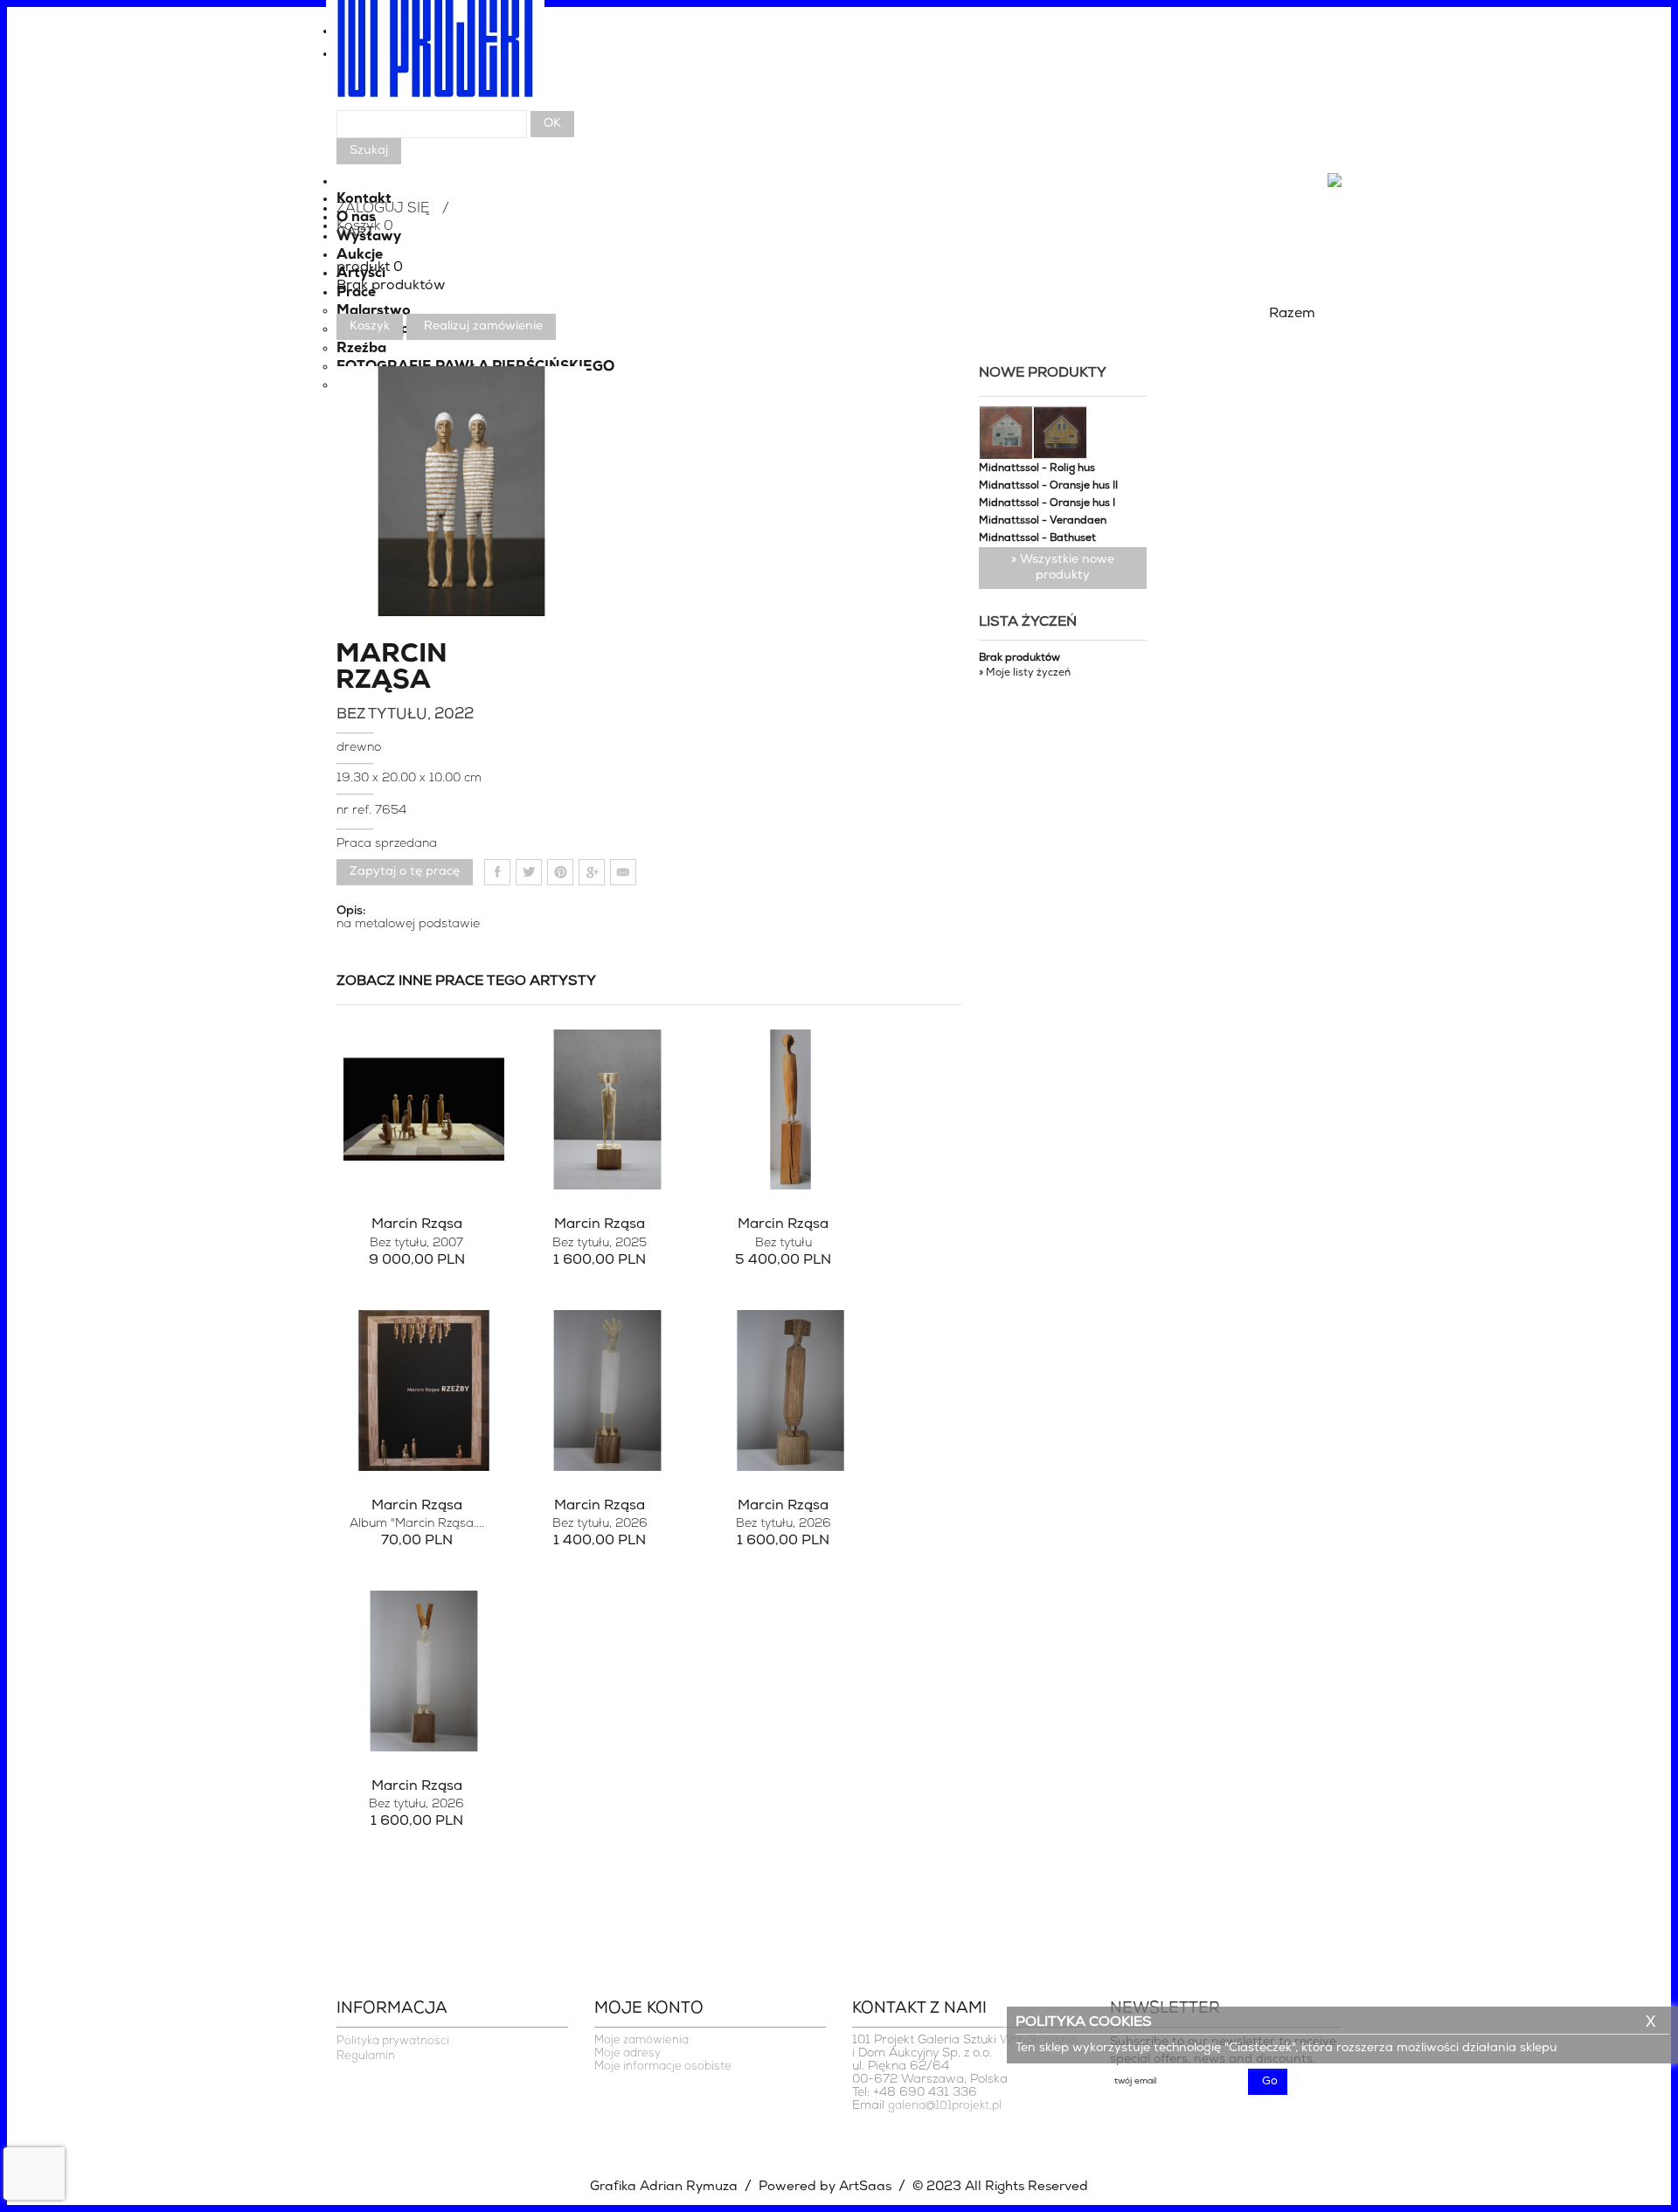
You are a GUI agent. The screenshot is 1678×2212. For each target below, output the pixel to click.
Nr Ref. (356, 811)
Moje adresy (628, 2053)
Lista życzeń (1028, 622)
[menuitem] (839, 59)
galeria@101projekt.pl (945, 2106)
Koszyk (370, 326)
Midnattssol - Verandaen (1043, 521)
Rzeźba (361, 349)
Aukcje (360, 255)
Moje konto (649, 2009)
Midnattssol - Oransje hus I (1047, 503)
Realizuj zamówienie (483, 326)
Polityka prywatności (393, 2041)
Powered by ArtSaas (825, 2187)
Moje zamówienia (641, 2040)
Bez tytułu (416, 1243)
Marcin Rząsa (392, 669)
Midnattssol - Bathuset (1037, 538)
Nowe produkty (1043, 373)
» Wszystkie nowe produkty (1063, 568)
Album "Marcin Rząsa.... (417, 1524)
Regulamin (366, 2056)
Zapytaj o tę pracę (405, 872)
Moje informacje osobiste (663, 2066)
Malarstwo (374, 311)
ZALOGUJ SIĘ (383, 209)
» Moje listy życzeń (1025, 673)
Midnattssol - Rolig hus (1037, 468)
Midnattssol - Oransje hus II (1048, 486)
